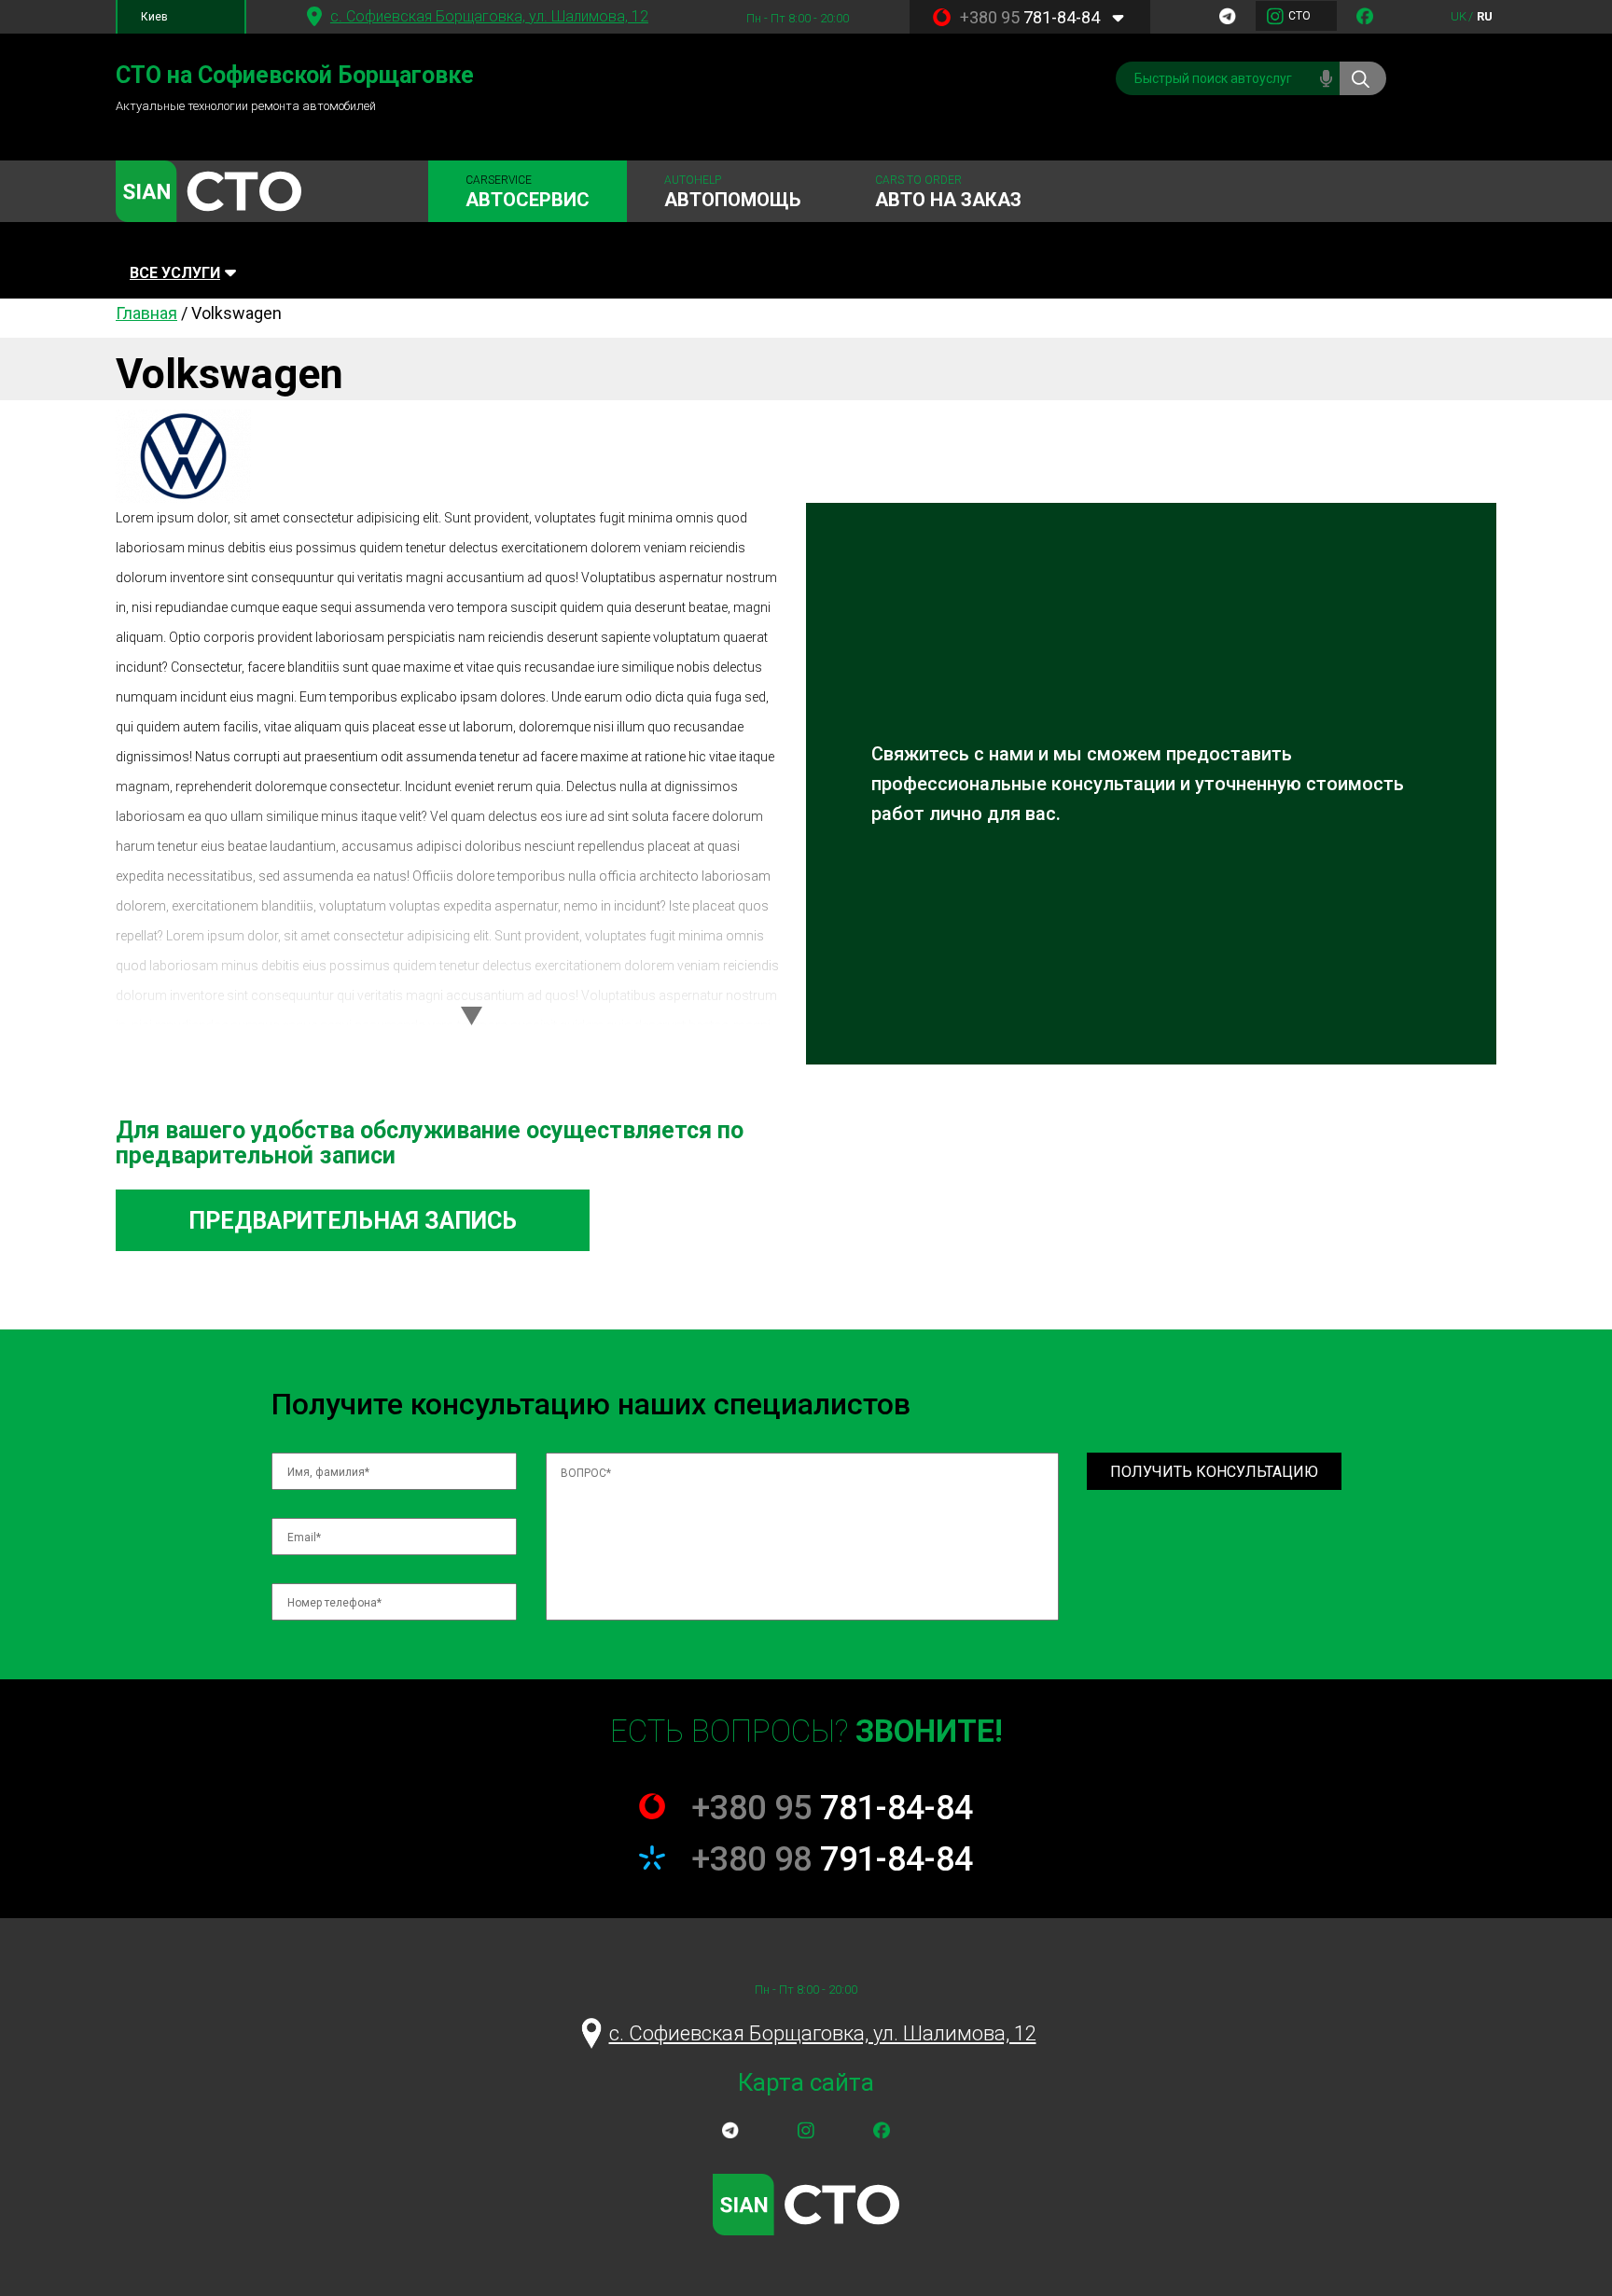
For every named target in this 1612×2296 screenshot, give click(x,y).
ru (1485, 16)
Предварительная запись (353, 1221)
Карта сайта (806, 2082)
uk (1459, 16)
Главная (146, 313)
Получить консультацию (1214, 1472)
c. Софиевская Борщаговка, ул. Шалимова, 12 (489, 16)
